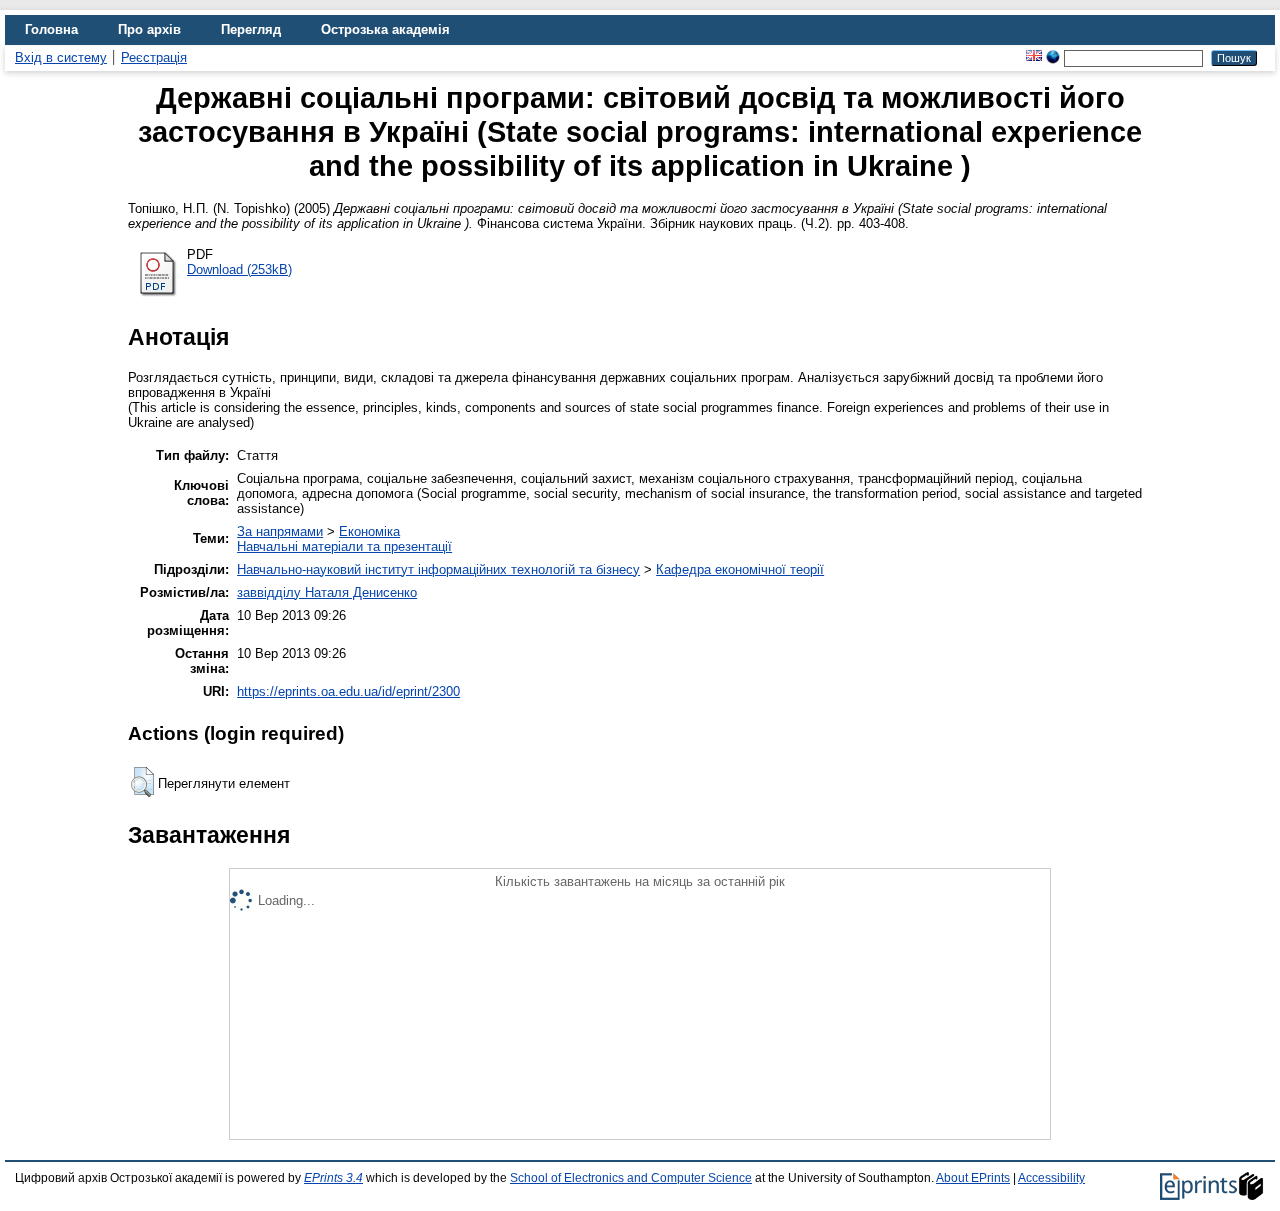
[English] (1034, 57)
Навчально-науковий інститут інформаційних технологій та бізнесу (438, 569)
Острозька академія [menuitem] (385, 29)
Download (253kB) (239, 269)
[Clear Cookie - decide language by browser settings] (1053, 57)
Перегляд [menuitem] (251, 29)
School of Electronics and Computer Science (631, 1178)
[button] (142, 782)
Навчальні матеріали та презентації (344, 546)
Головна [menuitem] (51, 29)
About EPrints (973, 1178)
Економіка (369, 531)
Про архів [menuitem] (149, 29)
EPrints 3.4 (333, 1178)
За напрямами (280, 531)
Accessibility (1051, 1178)
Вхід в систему (61, 57)
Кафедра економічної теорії (740, 569)
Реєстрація (154, 57)
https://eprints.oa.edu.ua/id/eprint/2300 (348, 691)
